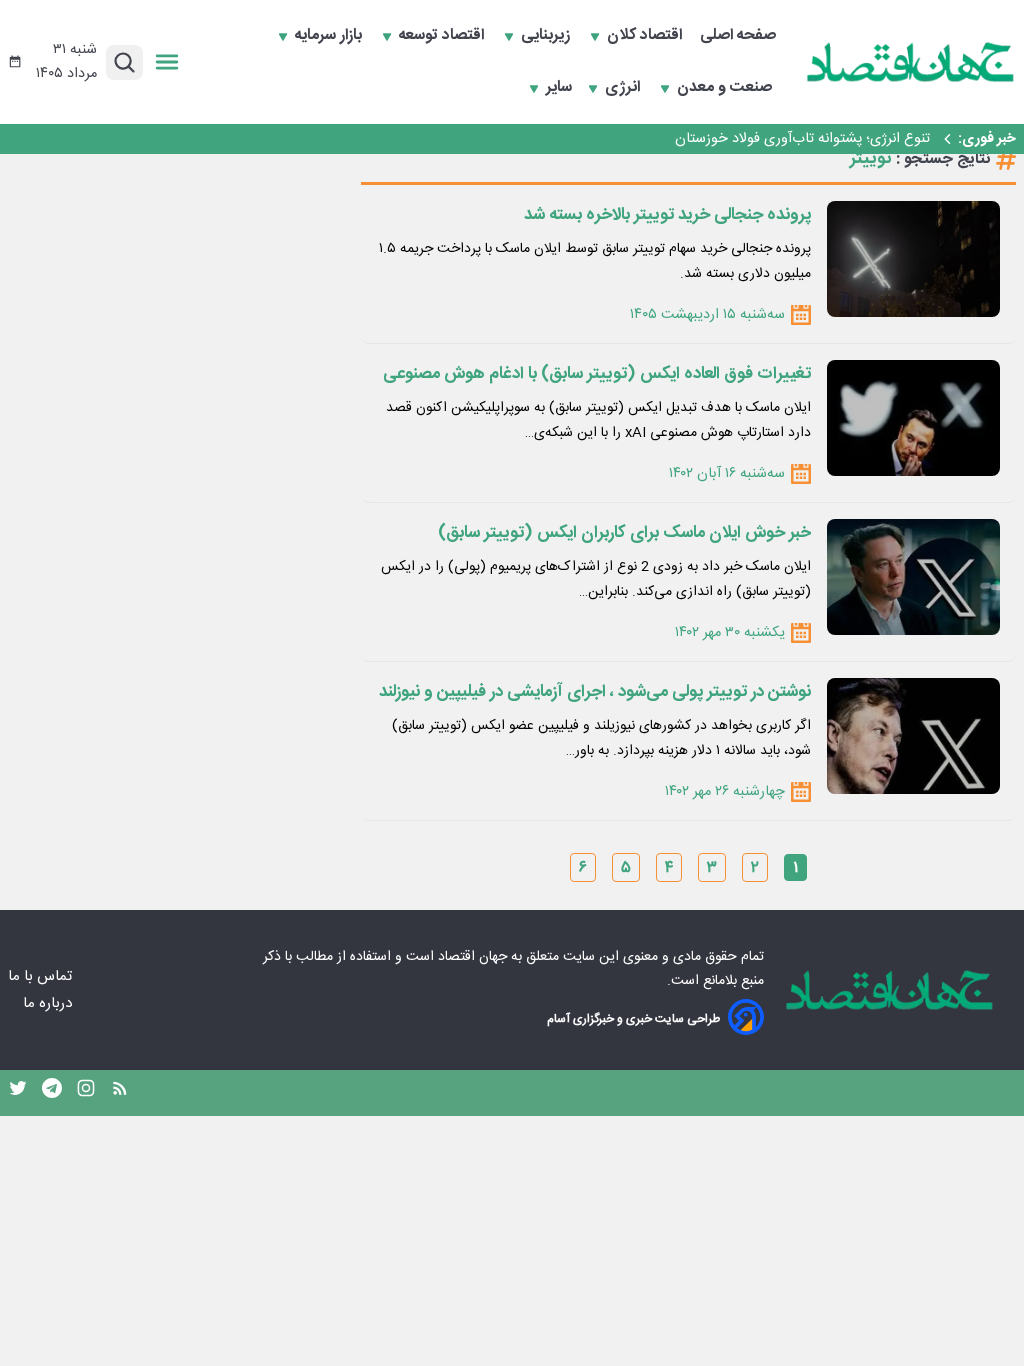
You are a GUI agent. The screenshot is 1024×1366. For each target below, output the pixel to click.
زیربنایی (547, 36)
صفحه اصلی (738, 36)
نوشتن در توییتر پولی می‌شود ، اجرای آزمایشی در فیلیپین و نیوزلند (595, 692)
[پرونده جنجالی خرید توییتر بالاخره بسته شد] (913, 259)
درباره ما (49, 1003)
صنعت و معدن (726, 88)
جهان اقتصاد (472, 957)
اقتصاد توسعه (443, 36)
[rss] (120, 1093)
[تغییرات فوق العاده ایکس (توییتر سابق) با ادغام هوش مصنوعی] (913, 418)
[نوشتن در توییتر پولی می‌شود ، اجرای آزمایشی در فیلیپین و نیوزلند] (913, 736)
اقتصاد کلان (646, 36)
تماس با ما (42, 976)
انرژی (624, 88)
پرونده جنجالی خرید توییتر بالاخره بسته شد (667, 215)
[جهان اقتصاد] (911, 62)
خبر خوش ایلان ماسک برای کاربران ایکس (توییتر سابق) (624, 533)
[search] (124, 62)
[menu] (167, 62)
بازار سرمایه (330, 36)
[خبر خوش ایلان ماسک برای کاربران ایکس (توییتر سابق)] (913, 577)
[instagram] (86, 1093)
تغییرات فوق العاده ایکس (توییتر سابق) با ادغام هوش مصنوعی (597, 374)
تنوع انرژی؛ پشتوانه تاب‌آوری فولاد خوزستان (802, 139)
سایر (559, 88)
